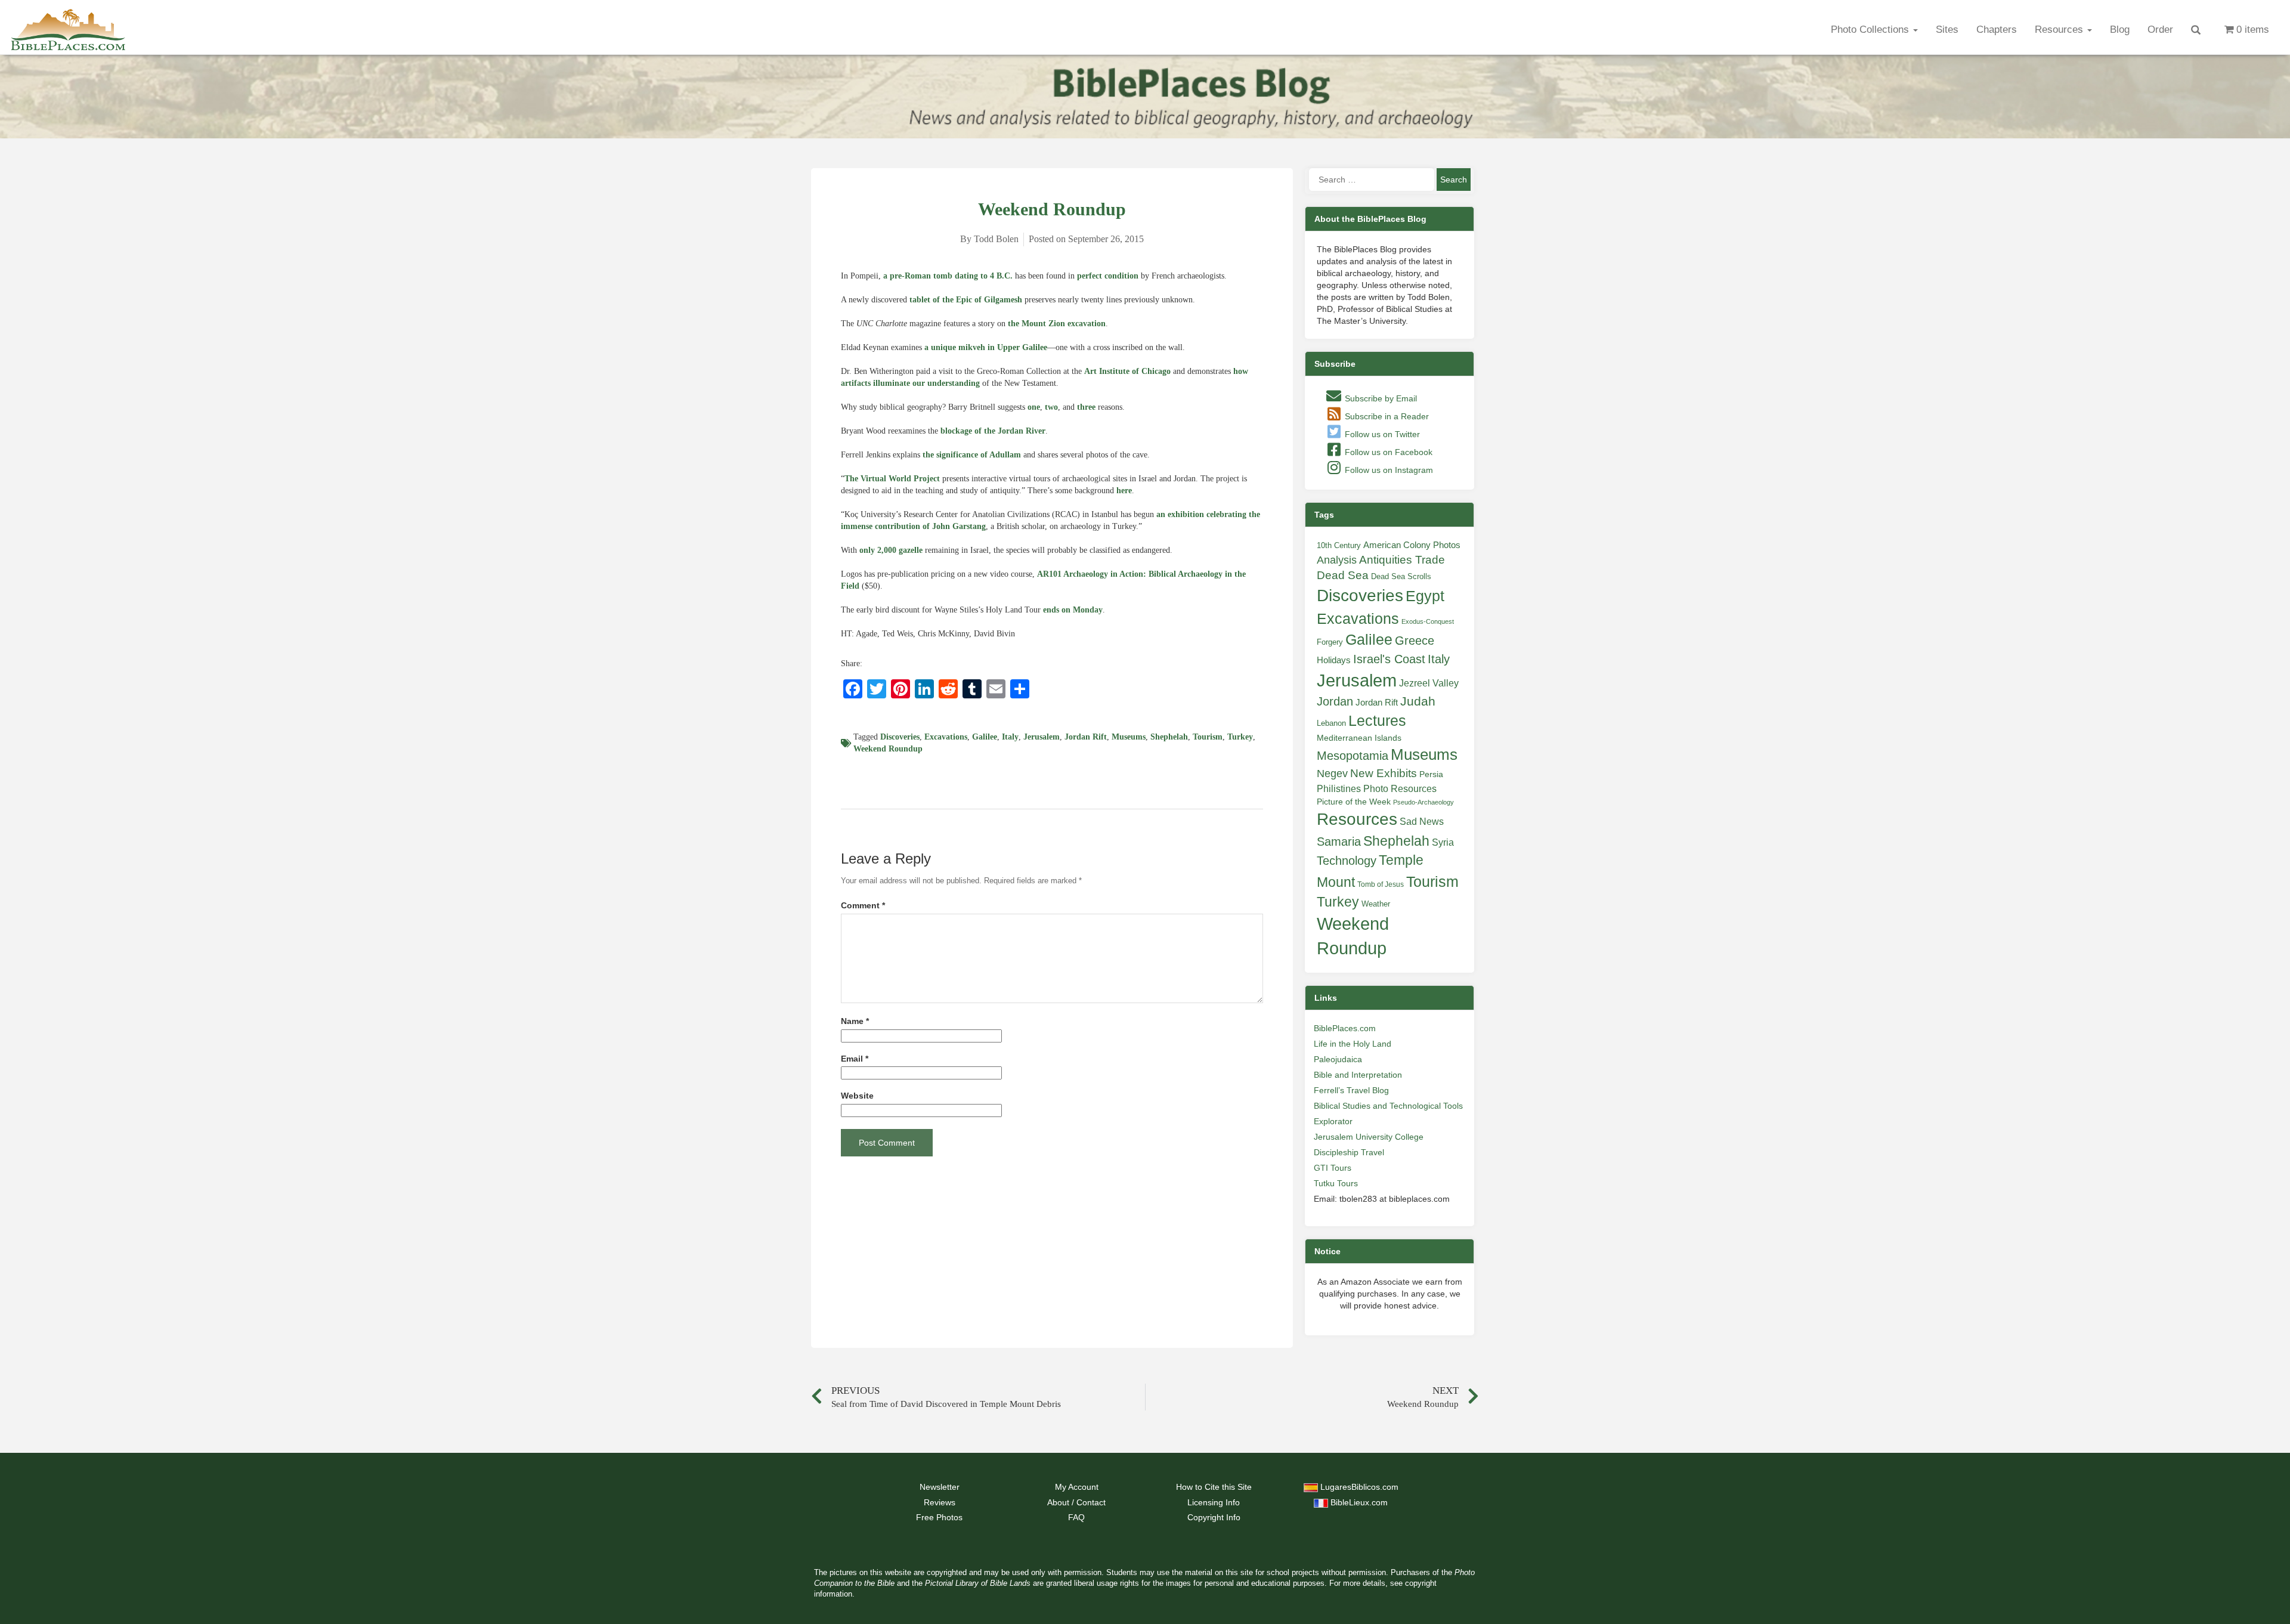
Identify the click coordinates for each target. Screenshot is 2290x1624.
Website (857, 1096)
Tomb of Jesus (1381, 884)
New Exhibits (1384, 773)
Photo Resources (1400, 789)
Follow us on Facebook (1387, 452)
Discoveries (900, 737)
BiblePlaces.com (1345, 1028)
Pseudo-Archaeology (1423, 802)
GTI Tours (1333, 1168)
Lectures (1377, 720)
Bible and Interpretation (1358, 1075)
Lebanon (1331, 723)
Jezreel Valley (1429, 683)
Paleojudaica (1338, 1059)
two (1051, 407)
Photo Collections (1871, 30)
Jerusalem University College (1369, 1137)
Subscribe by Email (1380, 398)
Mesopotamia (1353, 756)
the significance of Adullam (972, 455)
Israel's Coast (1389, 659)
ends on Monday (1073, 610)
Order (2160, 30)
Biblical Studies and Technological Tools (1388, 1106)
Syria (1443, 842)
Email (855, 1059)
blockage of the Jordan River (993, 431)
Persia (1431, 774)
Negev (1332, 774)
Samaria (1339, 842)
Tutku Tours (1336, 1183)
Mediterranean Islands (1359, 738)
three (1086, 407)
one (1034, 407)
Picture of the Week (1354, 802)
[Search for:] (1372, 180)
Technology (1347, 861)
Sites (1947, 30)
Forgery (1330, 642)
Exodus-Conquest (1428, 621)
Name (855, 1021)
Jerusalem (1042, 737)
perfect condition (1108, 276)
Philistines (1339, 788)
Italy (1010, 737)
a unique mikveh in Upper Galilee (986, 347)
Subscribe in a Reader (1386, 416)
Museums (1129, 737)
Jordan (1335, 701)
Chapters (1997, 30)
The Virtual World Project (892, 479)
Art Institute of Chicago (1127, 371)
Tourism (1208, 737)
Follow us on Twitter (1381, 434)
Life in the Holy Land (1353, 1044)
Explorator (1333, 1121)
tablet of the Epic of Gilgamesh (966, 300)
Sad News (1422, 821)
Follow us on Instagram (1388, 470)
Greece (1415, 641)
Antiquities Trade (1402, 560)
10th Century (1339, 545)
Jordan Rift (1086, 737)
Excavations (946, 737)
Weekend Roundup (888, 749)
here (1124, 491)
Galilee (985, 737)
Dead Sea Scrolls (1401, 576)
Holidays (1334, 660)
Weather (1376, 904)
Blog (2120, 30)
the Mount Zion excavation (1057, 324)
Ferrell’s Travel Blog (1351, 1090)
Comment (863, 906)
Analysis (1337, 560)
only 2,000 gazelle (891, 550)
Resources (2060, 30)
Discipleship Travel (1349, 1152)
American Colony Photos (1412, 545)
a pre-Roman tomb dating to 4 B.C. (948, 276)
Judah (1418, 701)
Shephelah (1169, 737)
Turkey (1240, 737)
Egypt (1425, 596)
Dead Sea (1343, 575)
